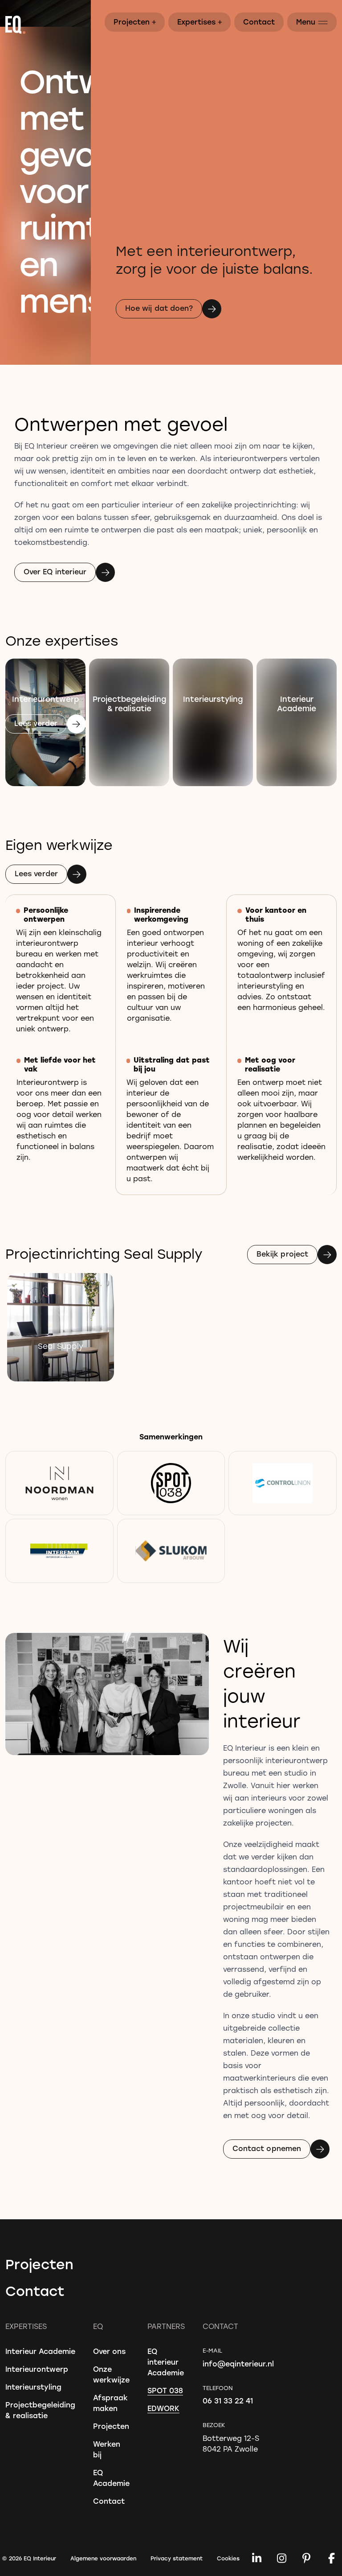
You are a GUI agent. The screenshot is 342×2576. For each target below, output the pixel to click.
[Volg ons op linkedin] (256, 2558)
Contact (259, 22)
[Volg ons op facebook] (331, 2558)
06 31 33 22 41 (228, 2401)
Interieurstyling (33, 2387)
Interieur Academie (40, 2351)
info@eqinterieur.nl (238, 2364)
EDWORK (163, 2408)
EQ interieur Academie (166, 2362)
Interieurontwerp (37, 2369)
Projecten (135, 21)
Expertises (200, 21)
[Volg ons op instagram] (281, 2558)
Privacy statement (177, 2558)
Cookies (228, 2558)
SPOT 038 (165, 2390)
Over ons (109, 2351)
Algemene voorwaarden (103, 2558)
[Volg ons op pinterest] (306, 2558)
